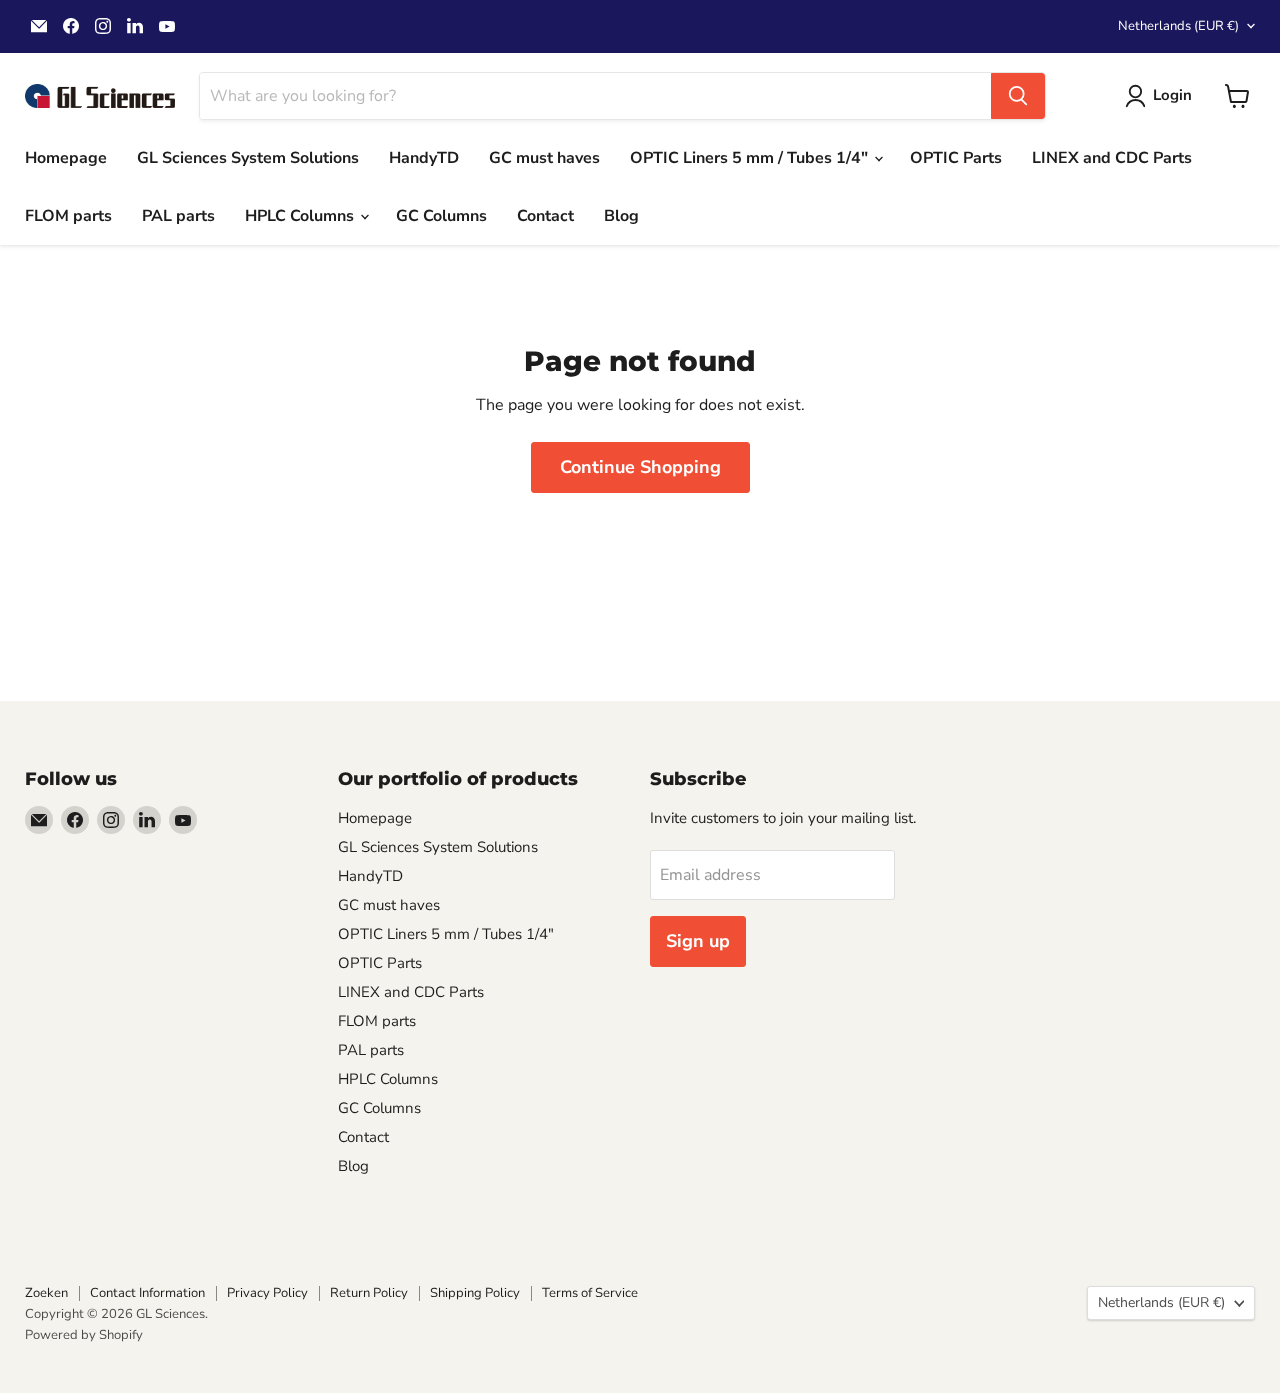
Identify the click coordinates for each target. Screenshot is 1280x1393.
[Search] (1018, 96)
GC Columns (441, 216)
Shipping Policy (475, 1293)
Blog (621, 216)
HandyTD (424, 158)
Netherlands (1178, 26)
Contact (545, 216)
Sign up (698, 941)
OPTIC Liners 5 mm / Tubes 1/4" (751, 158)
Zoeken (46, 1293)
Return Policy (369, 1293)
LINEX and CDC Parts (1112, 158)
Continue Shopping (640, 467)
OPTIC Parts (956, 158)
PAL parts (178, 216)
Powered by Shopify (84, 1335)
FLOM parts (68, 216)
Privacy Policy (267, 1293)
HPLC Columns (301, 216)
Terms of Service (590, 1293)
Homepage (66, 158)
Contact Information (147, 1293)
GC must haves (544, 158)
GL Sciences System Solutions (248, 158)
